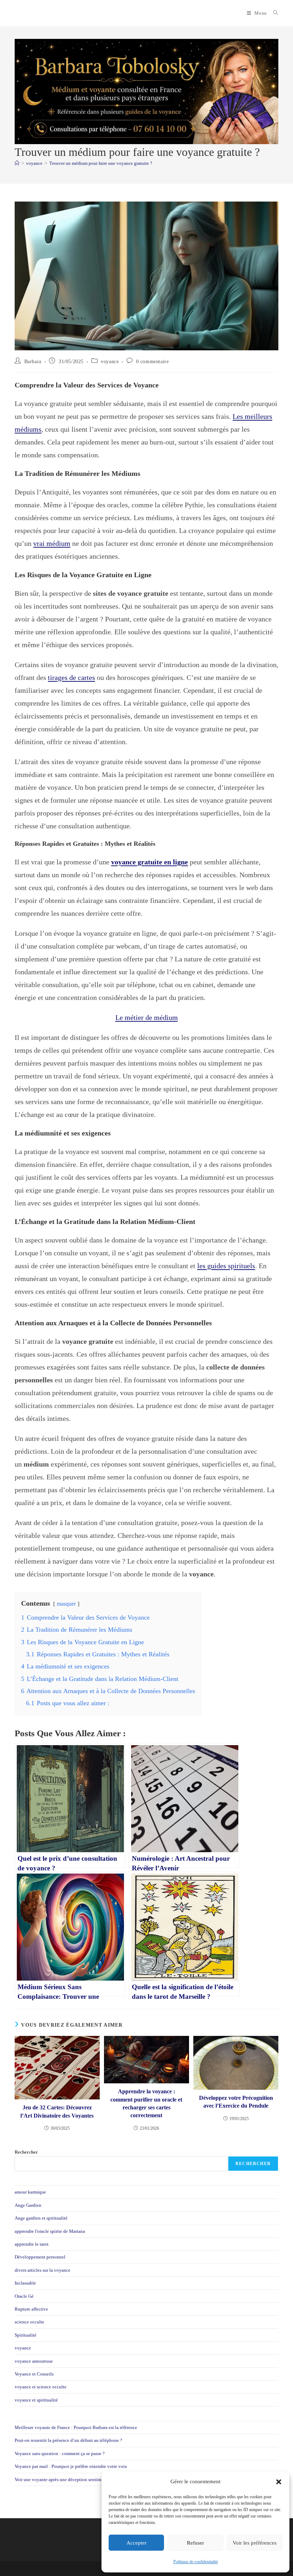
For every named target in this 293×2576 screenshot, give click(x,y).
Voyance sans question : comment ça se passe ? (60, 2453)
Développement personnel (40, 2257)
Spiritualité (26, 2335)
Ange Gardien (28, 2205)
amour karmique (30, 2192)
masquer (66, 1604)
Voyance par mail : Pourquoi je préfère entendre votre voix (71, 2466)
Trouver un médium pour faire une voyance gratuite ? (101, 163)
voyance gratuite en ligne (150, 862)
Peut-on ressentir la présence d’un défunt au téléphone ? (68, 2440)
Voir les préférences (255, 2543)
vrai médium (52, 543)
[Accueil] (17, 163)
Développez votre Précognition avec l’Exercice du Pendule (236, 2102)
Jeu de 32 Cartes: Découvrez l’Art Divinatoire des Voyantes (57, 2111)
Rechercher (26, 2152)
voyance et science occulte (41, 2387)
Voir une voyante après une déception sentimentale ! (65, 2480)
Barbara (33, 362)
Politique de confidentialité (196, 2562)
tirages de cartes (71, 677)
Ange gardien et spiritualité (41, 2218)
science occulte (29, 2322)
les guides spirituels (226, 1266)
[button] (279, 2482)
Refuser (195, 2543)
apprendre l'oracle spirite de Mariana (50, 2231)
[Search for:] (273, 13)
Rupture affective (31, 2309)
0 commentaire (153, 362)
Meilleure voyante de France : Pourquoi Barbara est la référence (76, 2427)
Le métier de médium (147, 1017)
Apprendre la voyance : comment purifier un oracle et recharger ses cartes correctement (146, 2103)
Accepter (136, 2543)
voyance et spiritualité (36, 2400)
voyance (110, 362)
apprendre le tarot (32, 2244)
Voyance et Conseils (34, 2374)
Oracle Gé (24, 2296)
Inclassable (25, 2283)
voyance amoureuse (34, 2361)
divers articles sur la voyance (43, 2270)
